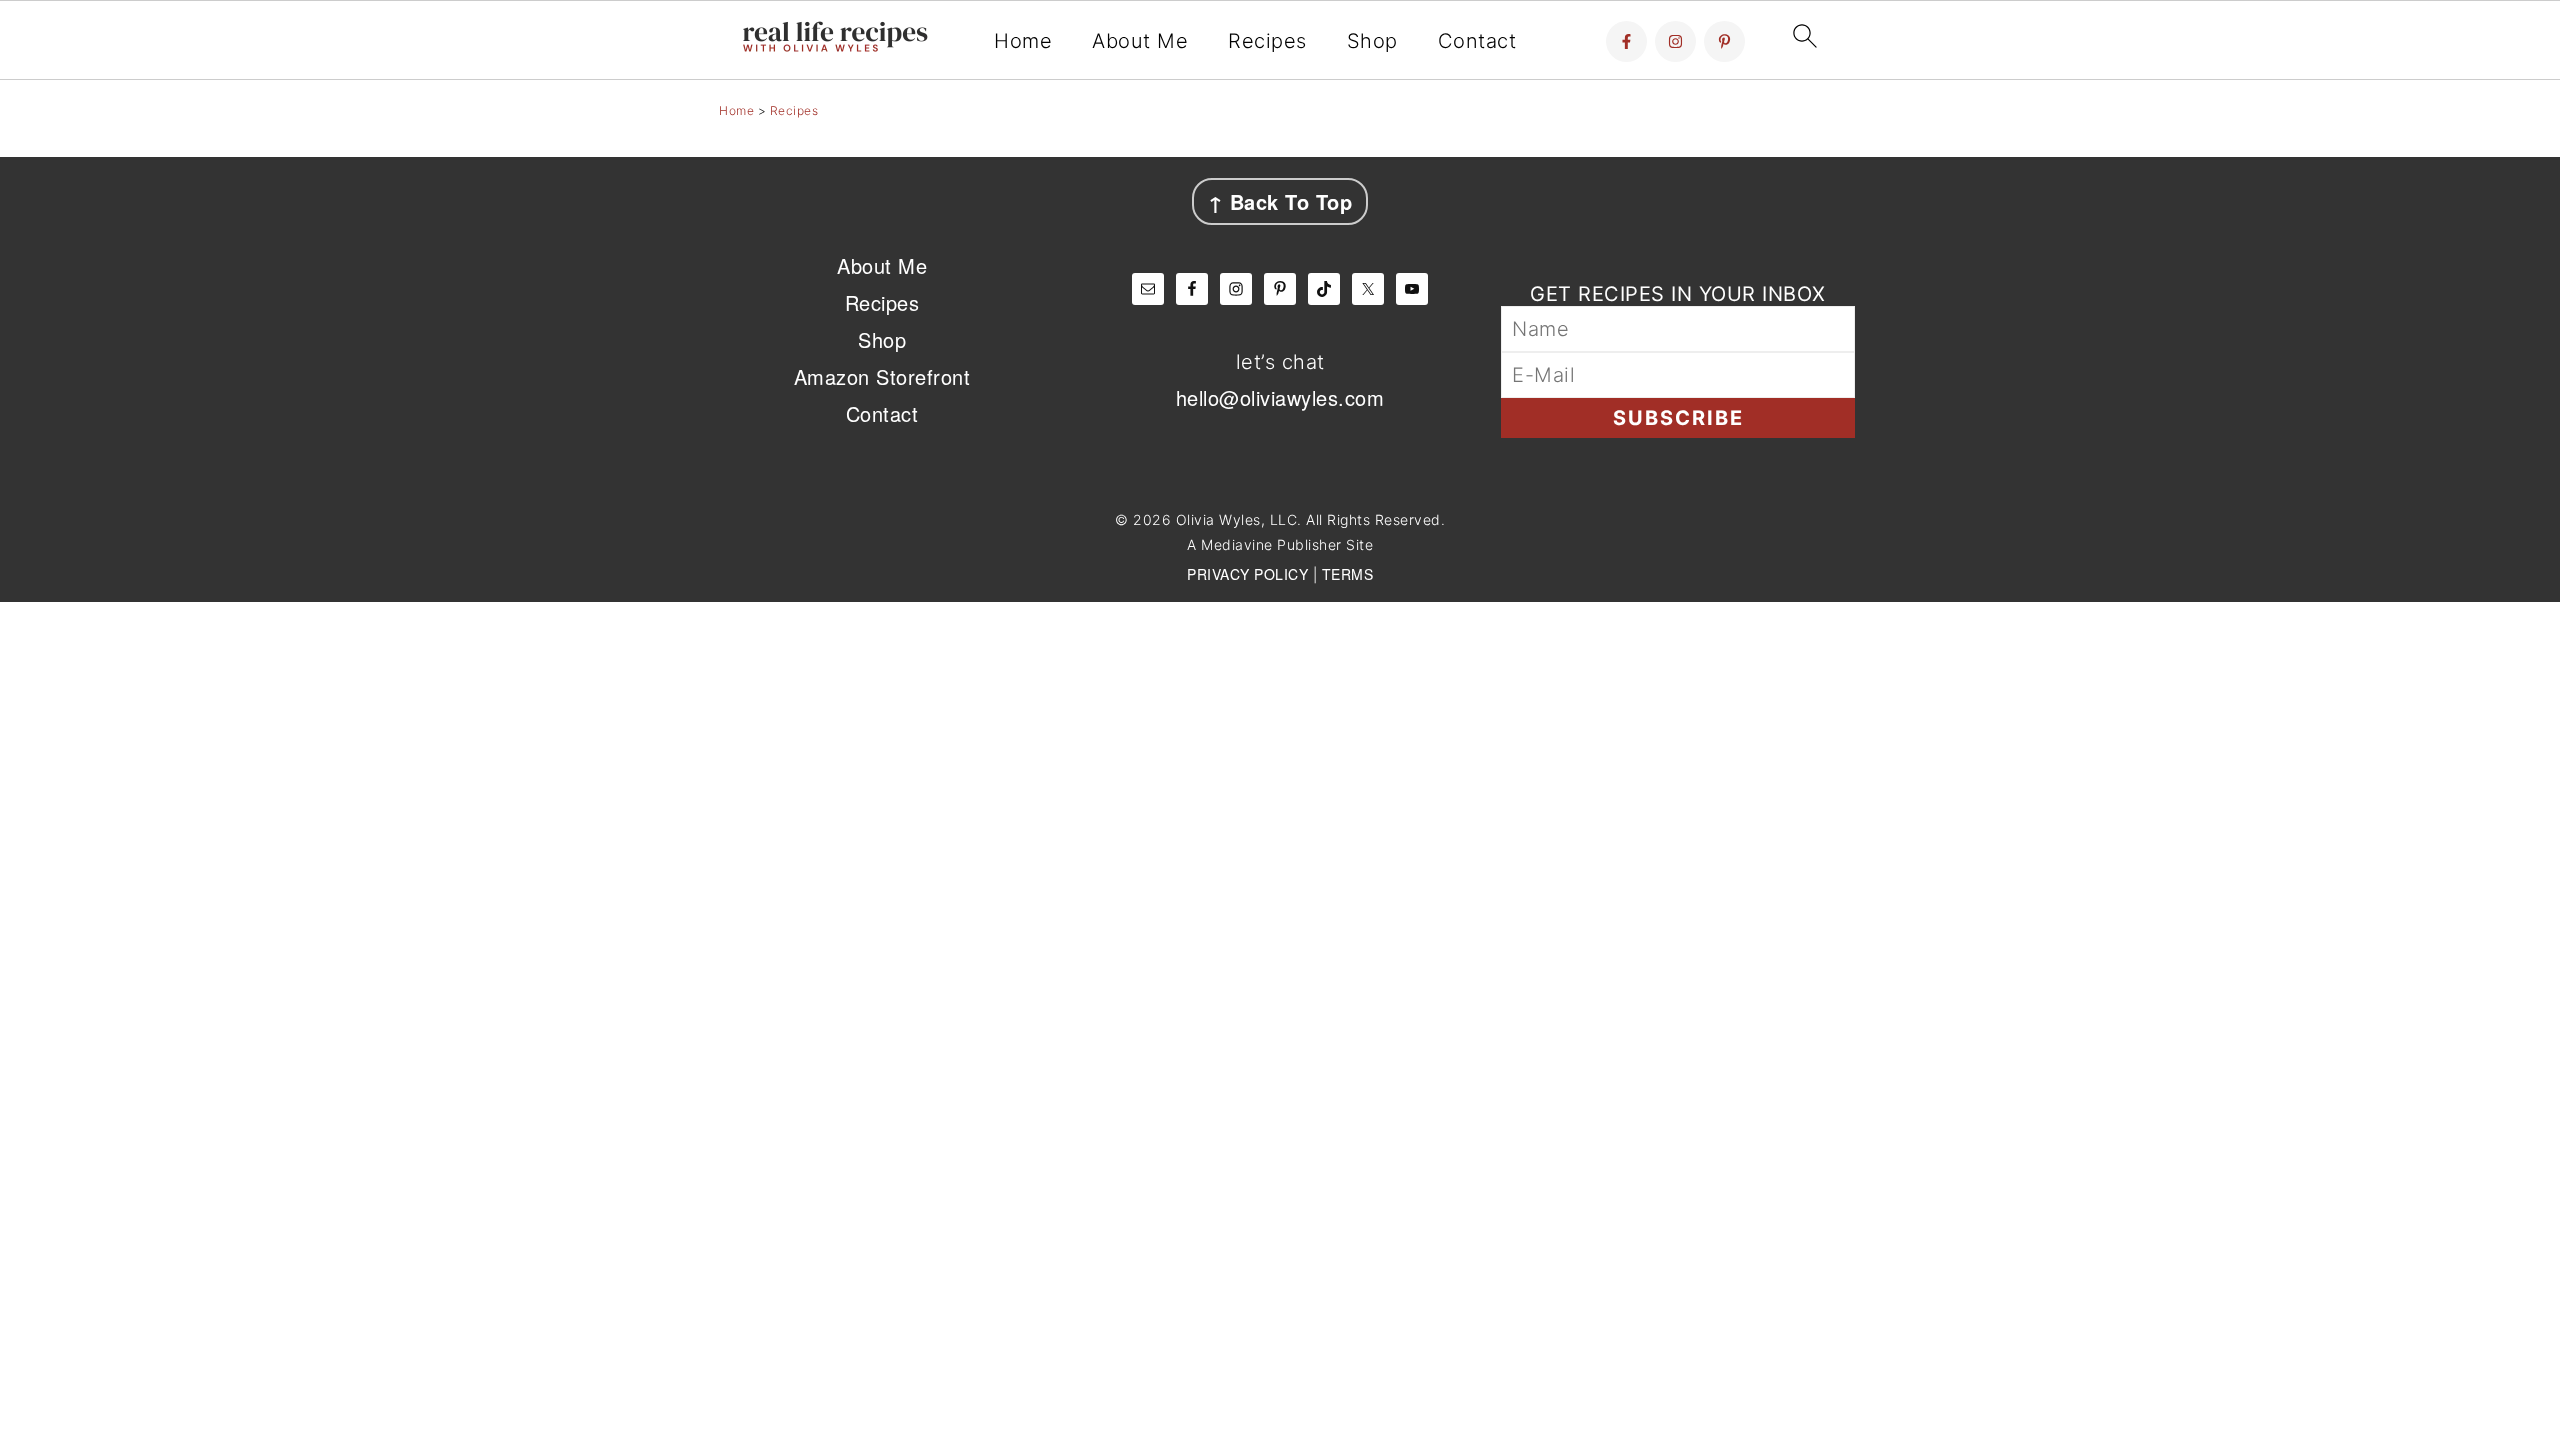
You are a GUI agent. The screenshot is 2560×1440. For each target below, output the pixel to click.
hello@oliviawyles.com (1280, 397)
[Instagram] (1675, 41)
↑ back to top (1280, 201)
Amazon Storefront (882, 376)
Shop (1372, 41)
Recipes (1267, 41)
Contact (1477, 41)
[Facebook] (1626, 41)
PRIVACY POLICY (1247, 574)
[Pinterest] (1724, 41)
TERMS (1348, 574)
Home (1023, 41)
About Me (1140, 41)
